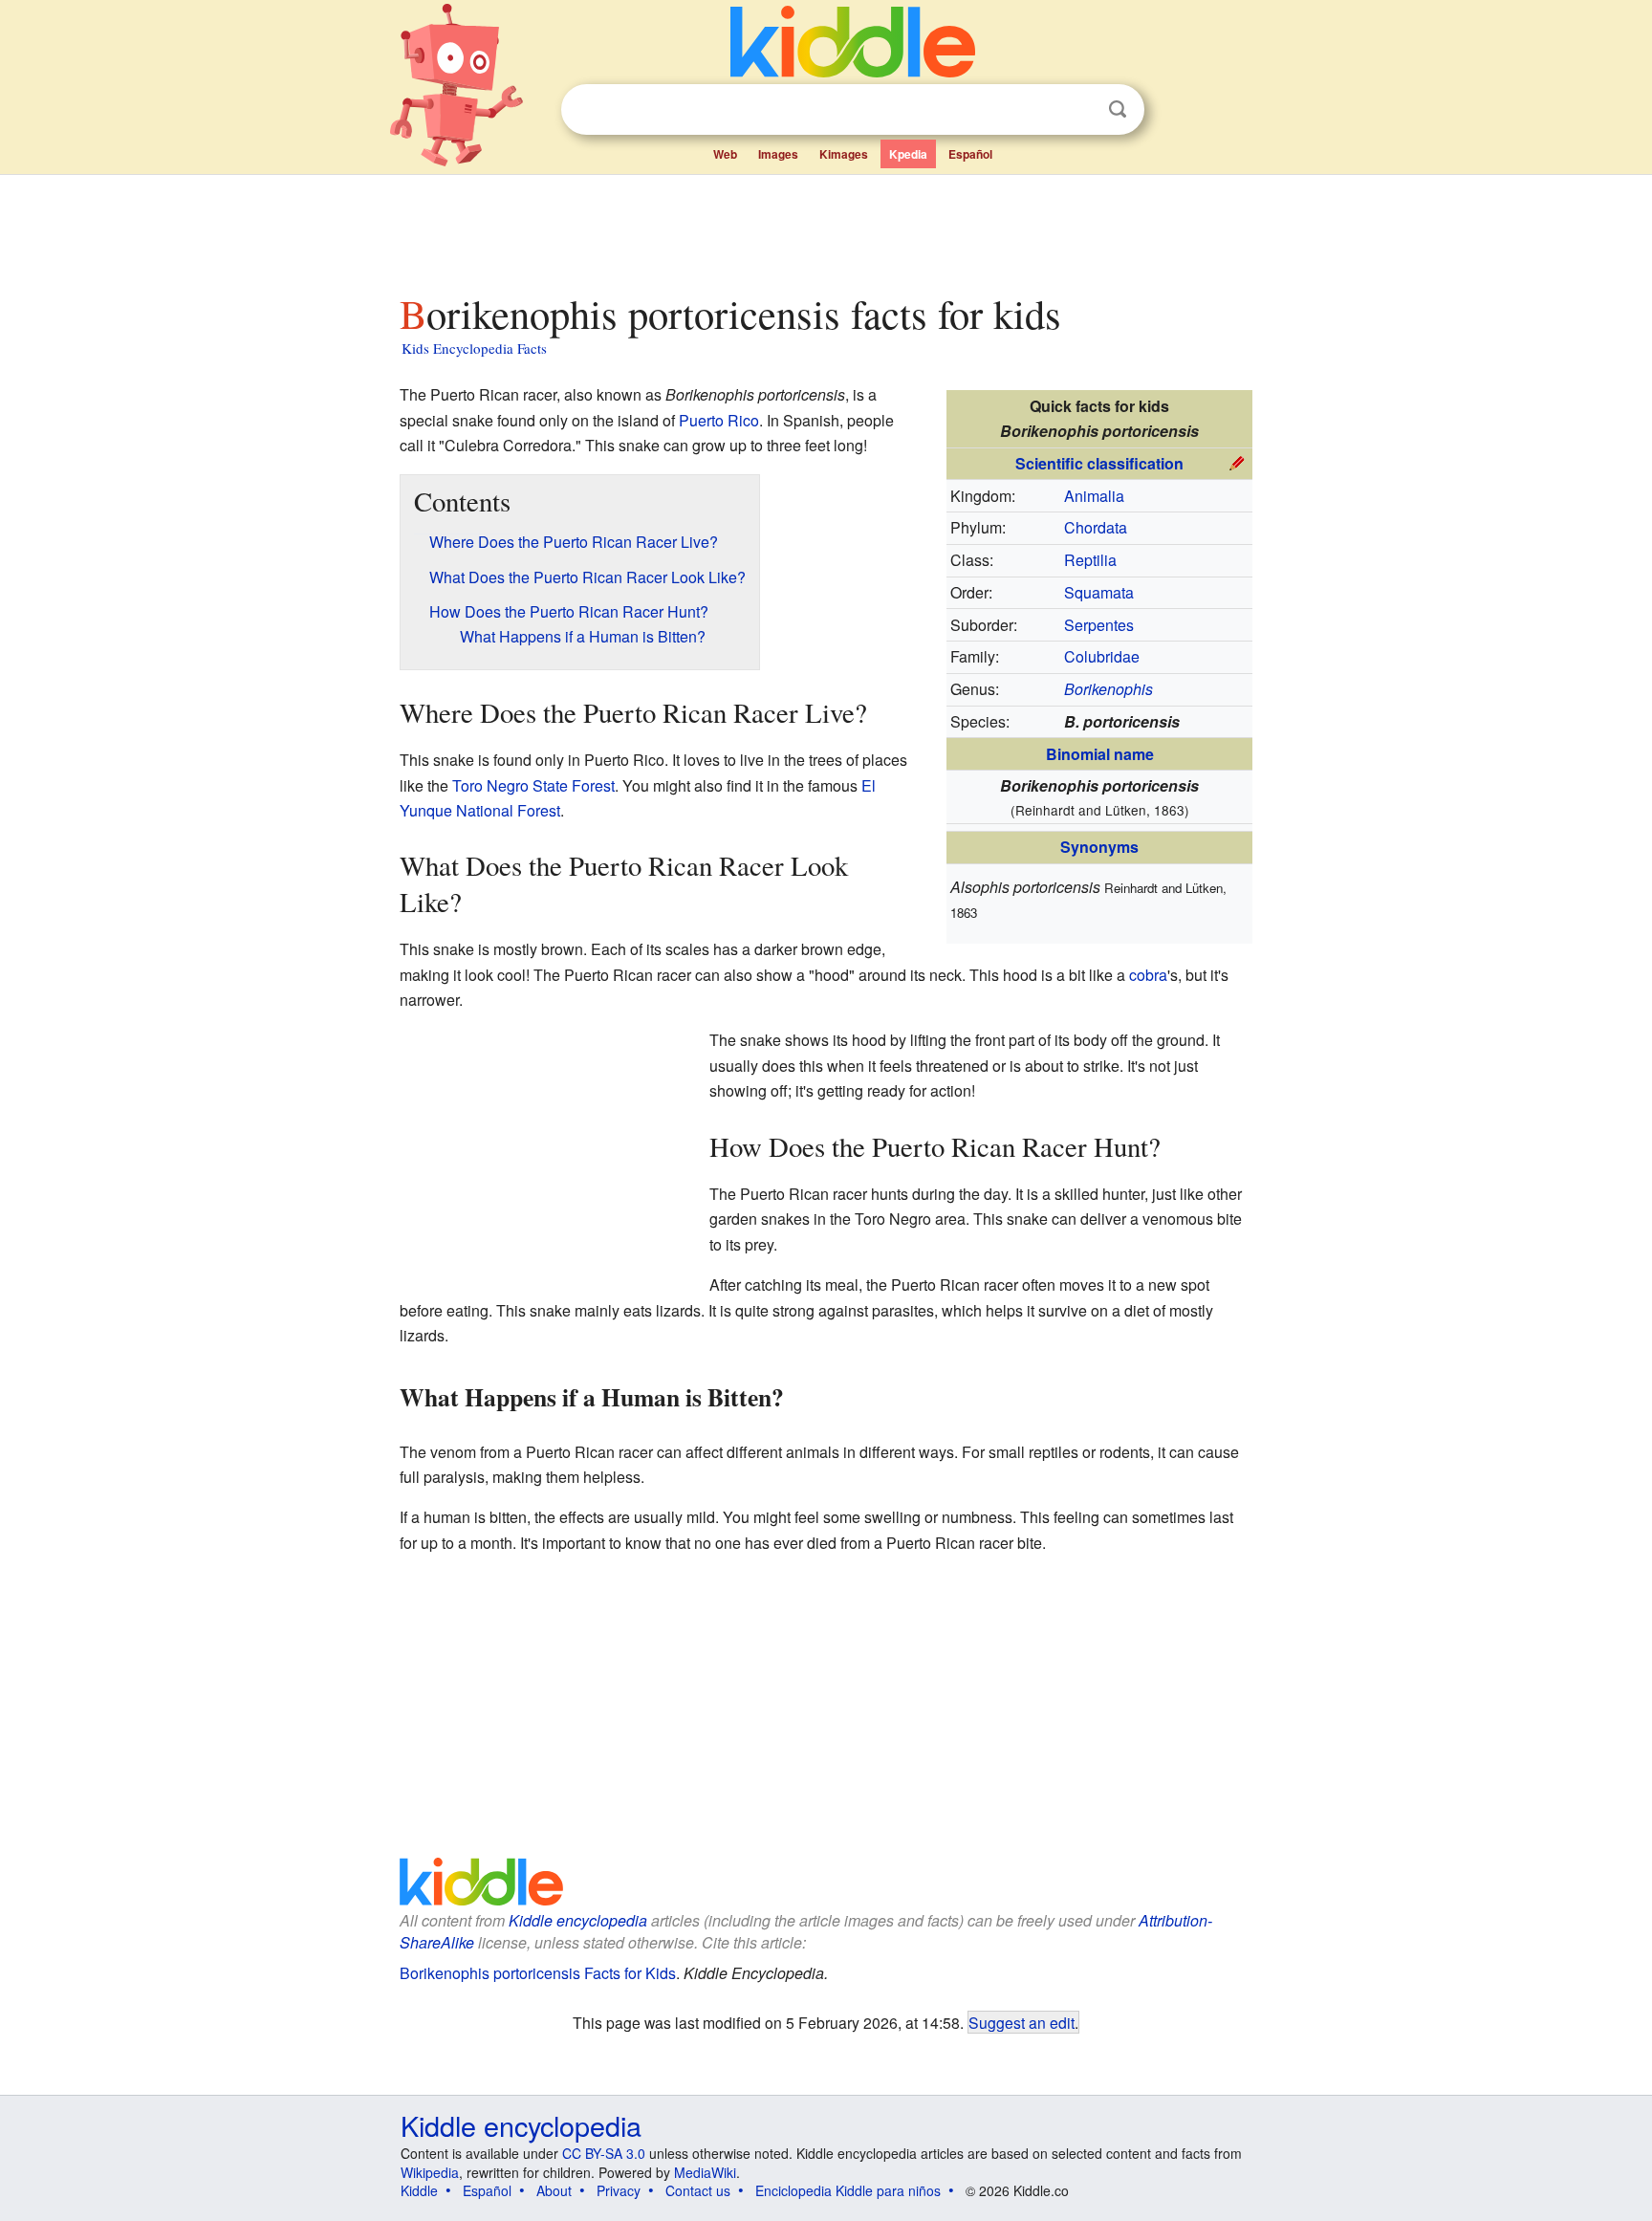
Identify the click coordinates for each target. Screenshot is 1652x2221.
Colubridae (1102, 656)
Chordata (1096, 527)
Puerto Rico (719, 420)
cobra (1148, 975)
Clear (1078, 110)
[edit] (1237, 461)
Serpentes (1099, 625)
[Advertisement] (825, 229)
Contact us (698, 2190)
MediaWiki (705, 2172)
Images (778, 154)
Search (1118, 109)
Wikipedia (430, 2172)
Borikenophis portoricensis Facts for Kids (538, 1973)
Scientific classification (1099, 463)
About (554, 2190)
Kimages (844, 154)
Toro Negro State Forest (533, 785)
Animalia (1094, 496)
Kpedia (908, 154)
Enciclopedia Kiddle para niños (848, 2190)
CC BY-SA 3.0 (604, 2153)
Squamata (1099, 592)
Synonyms (1099, 847)
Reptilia (1090, 560)
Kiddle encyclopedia (578, 1920)
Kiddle (419, 2190)
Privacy (619, 2190)
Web (725, 154)
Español (970, 154)
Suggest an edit (1022, 2022)
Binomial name (1100, 754)
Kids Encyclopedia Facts (474, 348)
